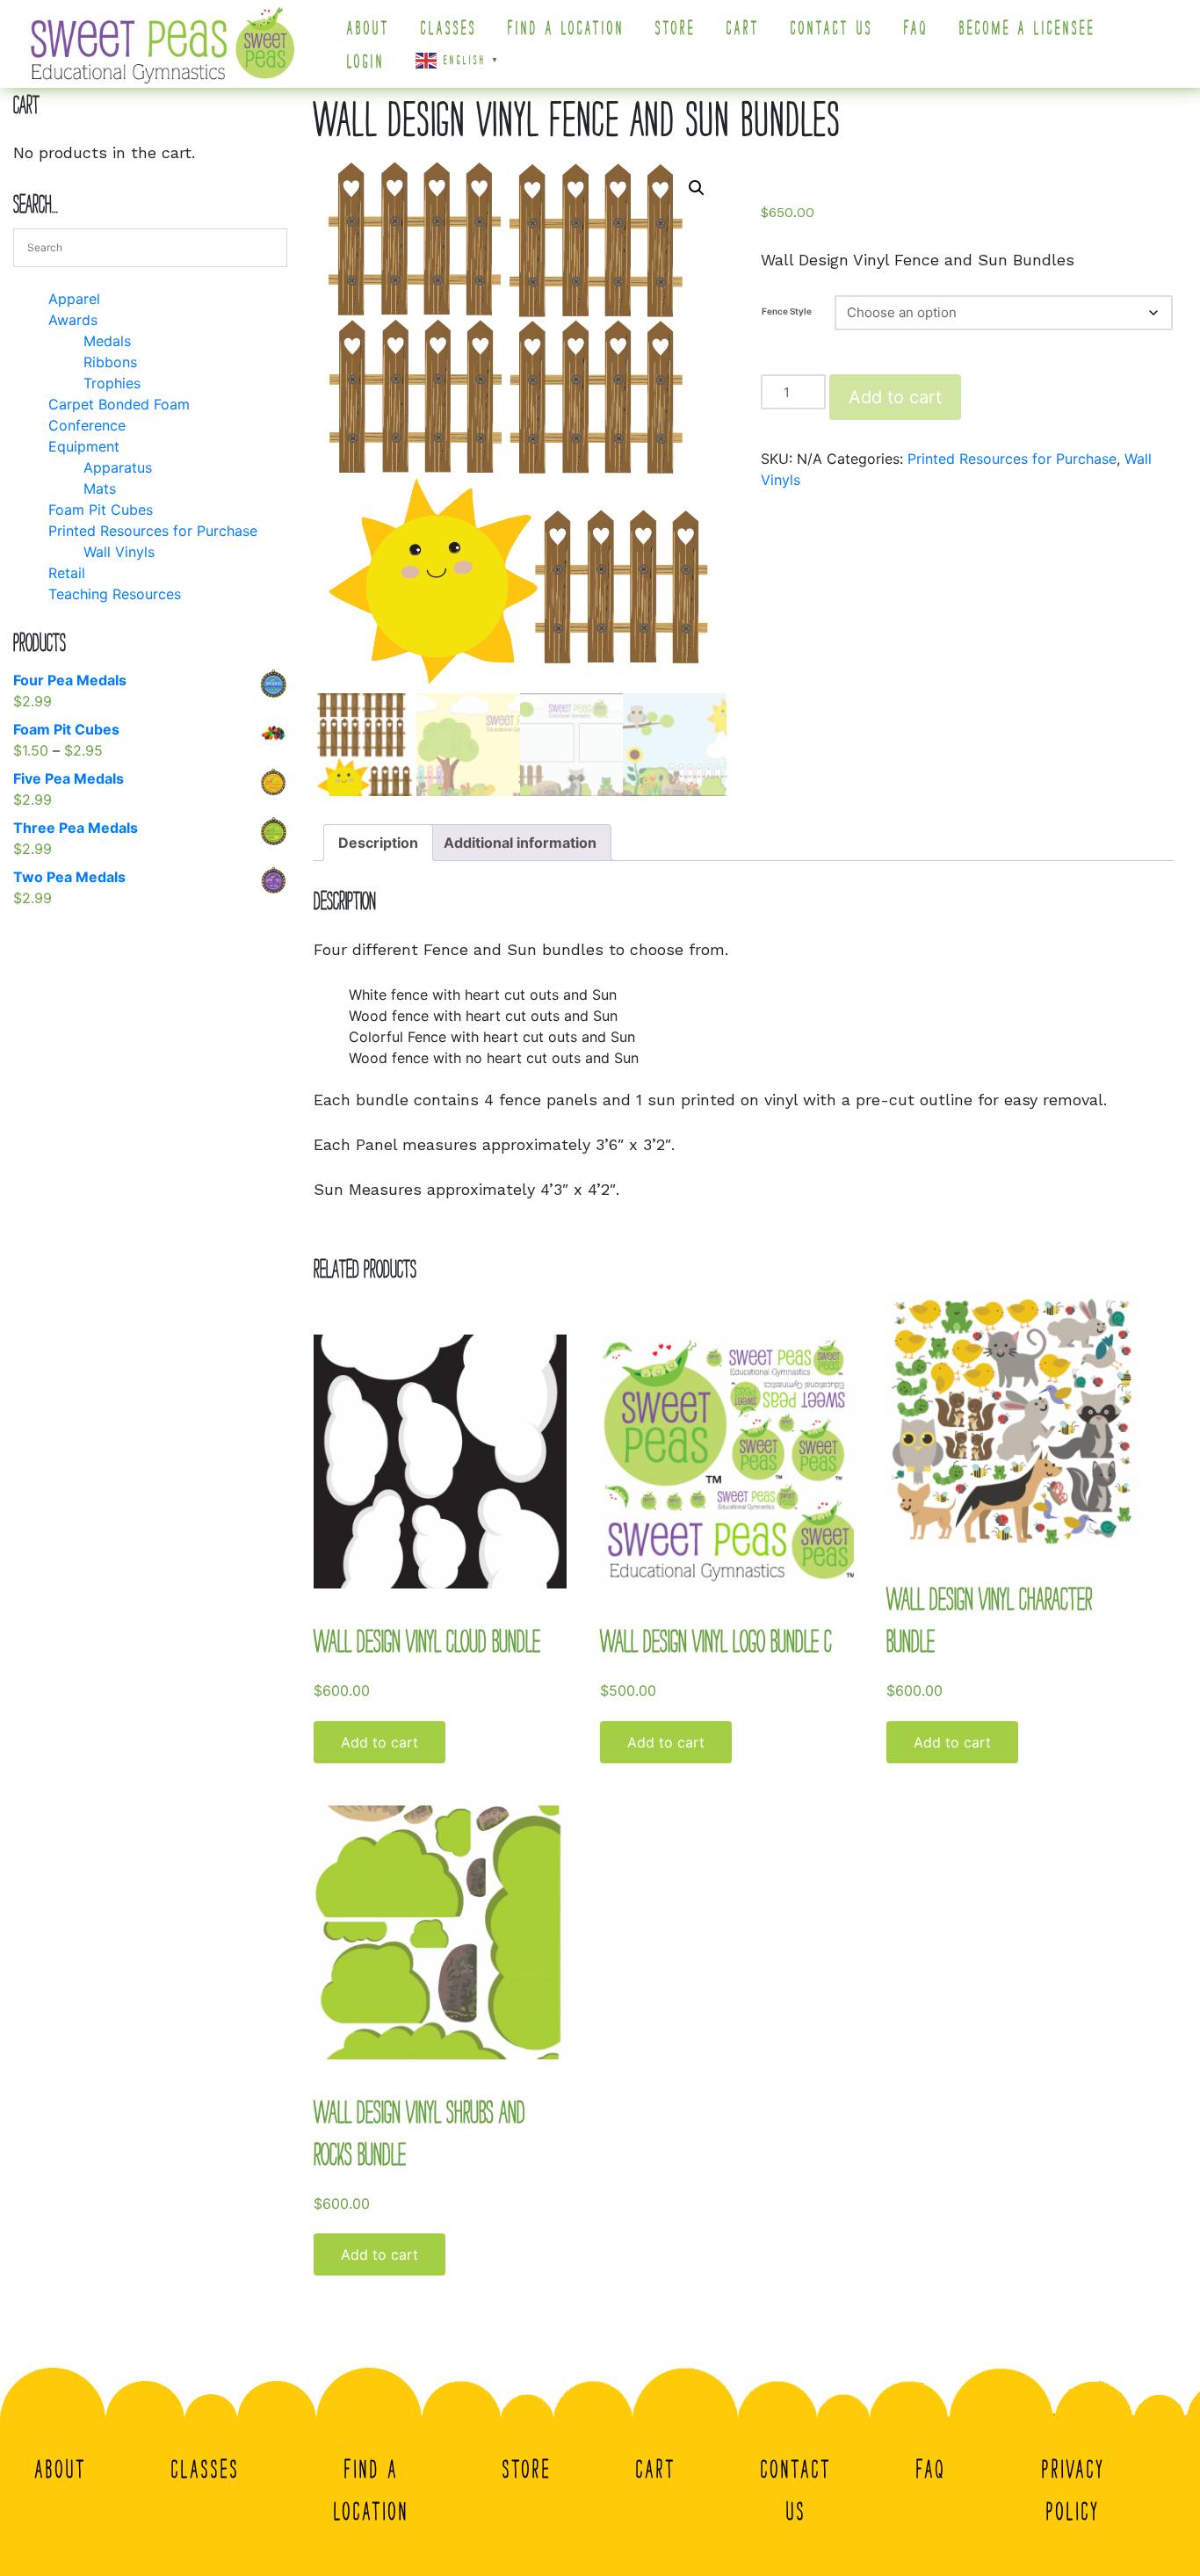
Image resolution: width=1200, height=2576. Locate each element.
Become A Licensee (1027, 28)
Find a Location (566, 28)
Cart (743, 28)
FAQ (916, 28)
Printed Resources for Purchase (1012, 459)
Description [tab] (378, 843)
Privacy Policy (1073, 2490)
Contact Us (832, 28)
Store (676, 28)
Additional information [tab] (520, 843)
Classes (449, 28)
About (369, 28)
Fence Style (787, 311)
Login (366, 62)
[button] (697, 188)
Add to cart (895, 397)
